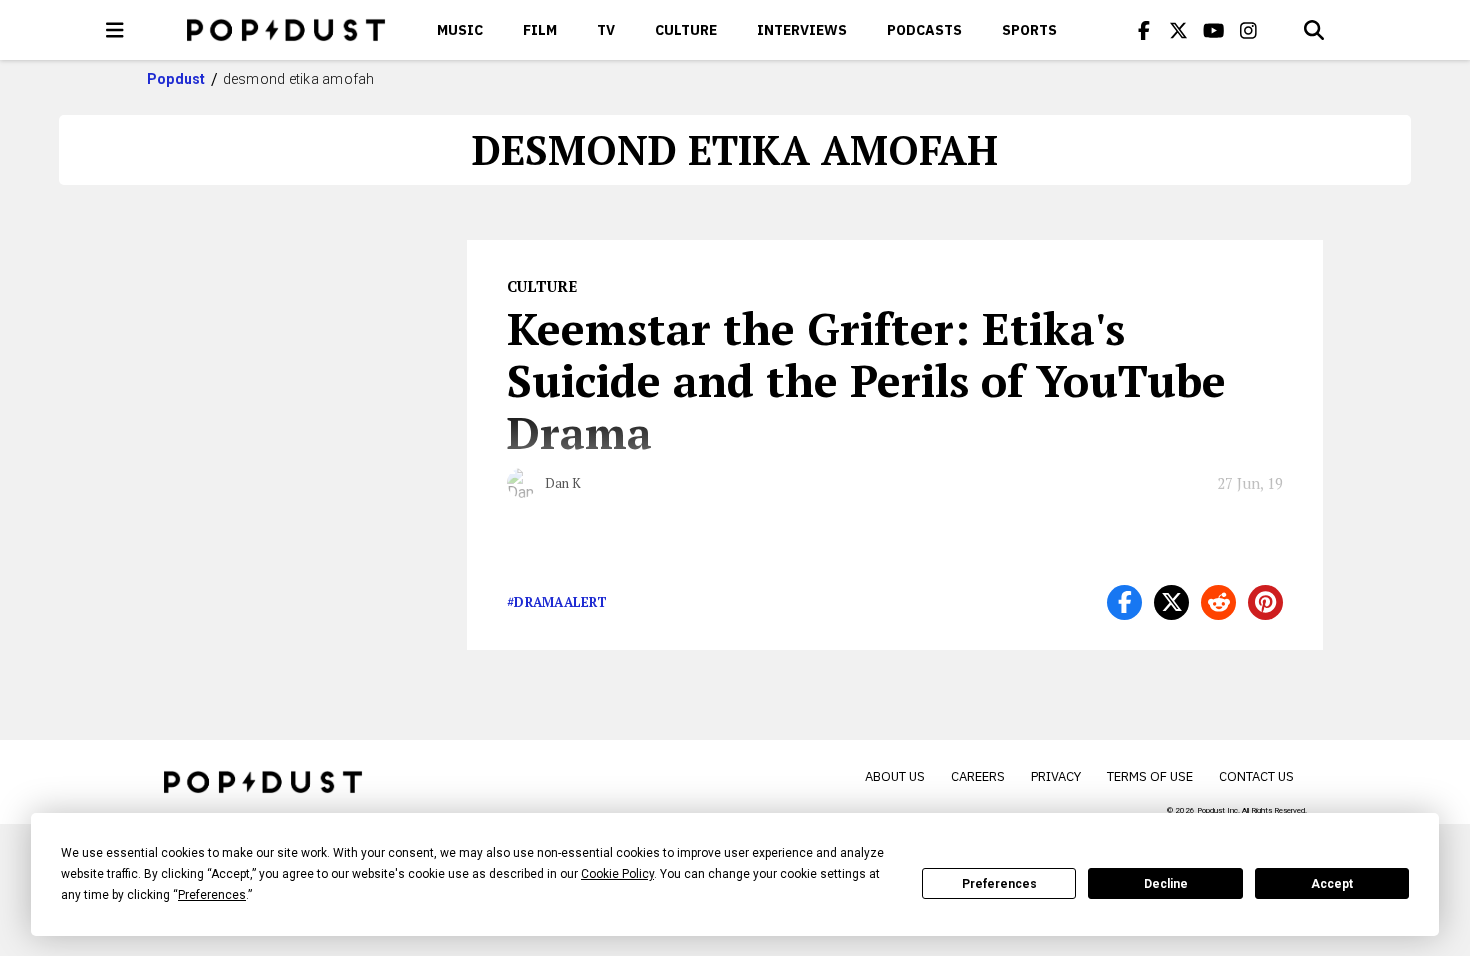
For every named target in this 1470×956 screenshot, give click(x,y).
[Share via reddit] (1218, 602)
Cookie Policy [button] (617, 874)
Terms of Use (1150, 776)
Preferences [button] (212, 895)
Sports (1029, 30)
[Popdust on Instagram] (1249, 30)
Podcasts (924, 30)
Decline (1166, 884)
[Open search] (1314, 30)
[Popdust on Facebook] (1144, 30)
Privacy (1056, 776)
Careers (978, 776)
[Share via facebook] (1124, 602)
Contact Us (1256, 776)
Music (460, 30)
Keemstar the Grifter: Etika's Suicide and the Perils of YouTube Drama (866, 380)
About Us (895, 776)
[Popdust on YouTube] (1214, 30)
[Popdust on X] (1179, 30)
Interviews (802, 30)
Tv (606, 30)
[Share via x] (1171, 602)
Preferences (999, 884)
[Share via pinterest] (1265, 602)
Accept (1332, 884)
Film (540, 30)
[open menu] (115, 30)
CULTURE (686, 30)
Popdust (176, 79)
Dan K (563, 483)
